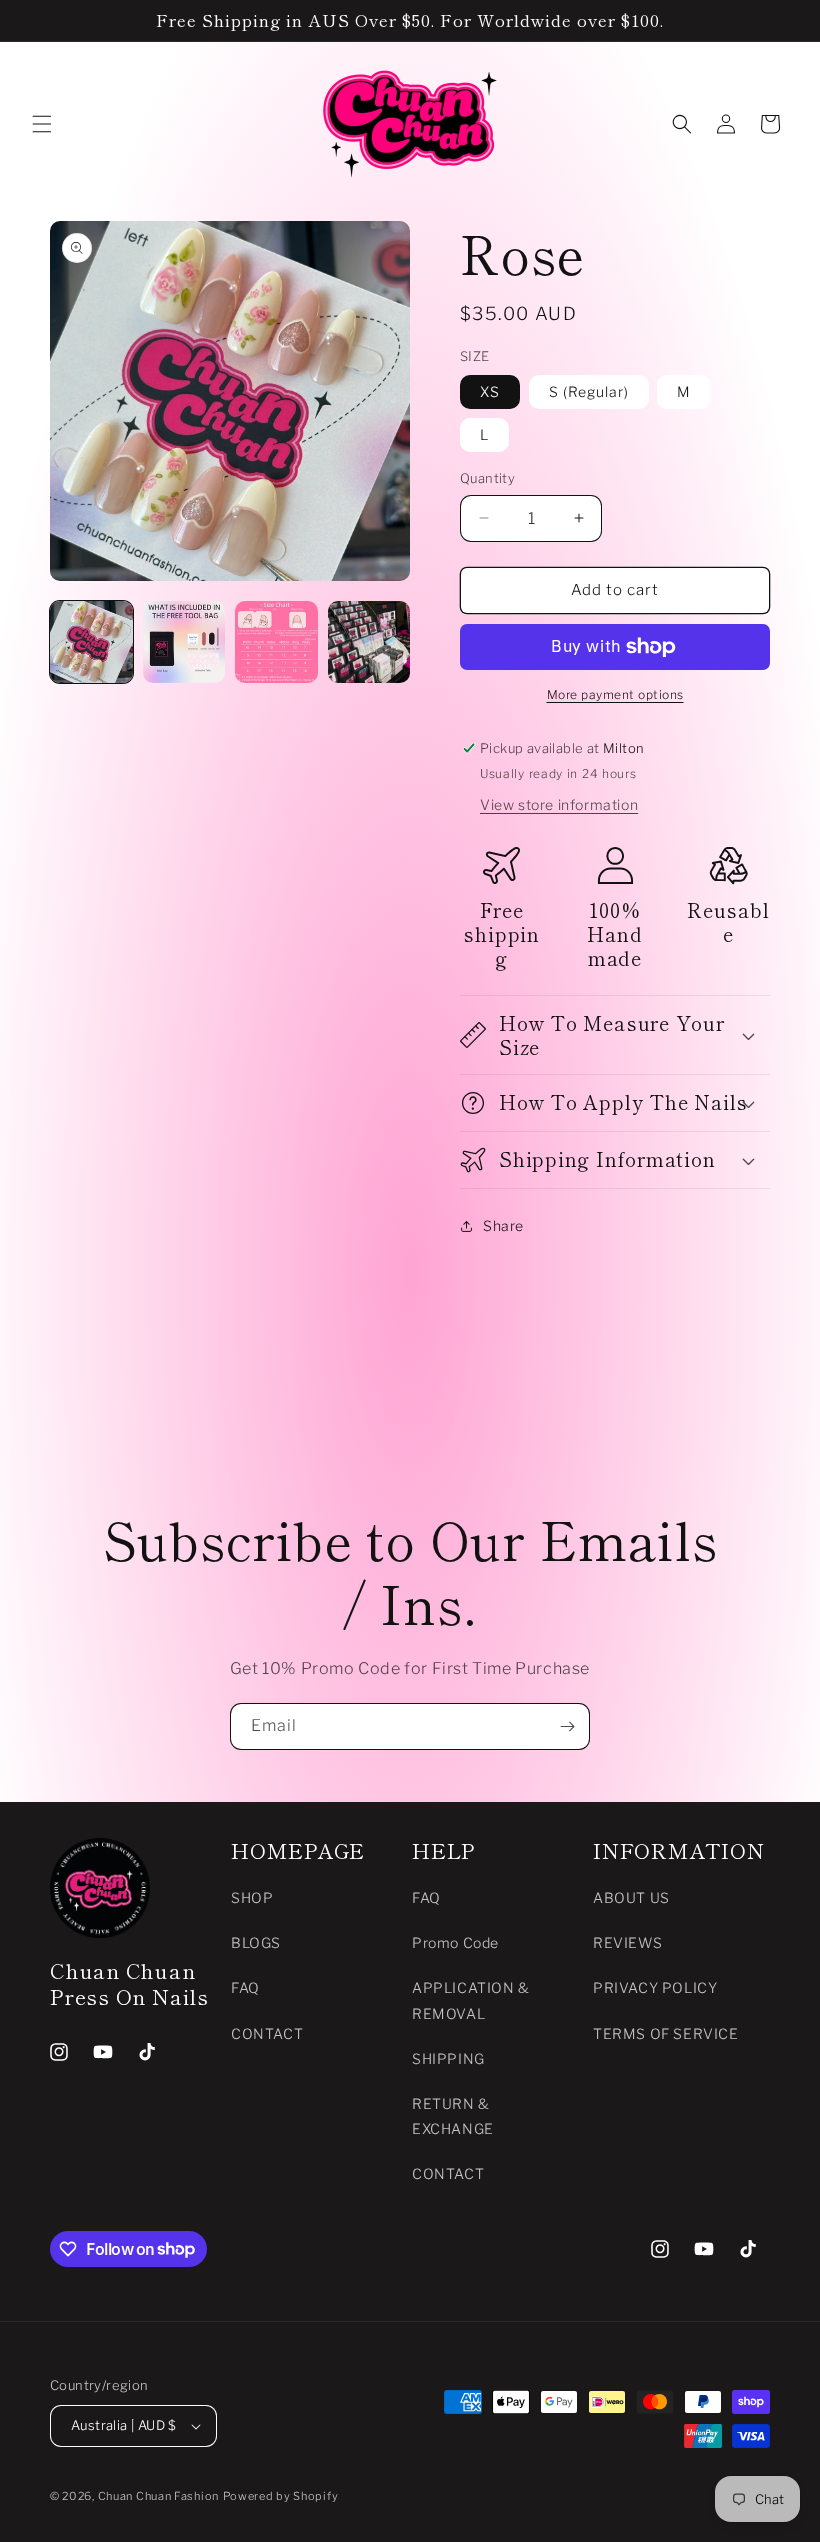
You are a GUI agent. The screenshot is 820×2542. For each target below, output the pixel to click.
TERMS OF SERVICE (666, 2033)
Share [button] (503, 1225)
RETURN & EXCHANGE (453, 2116)
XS (490, 391)
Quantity (487, 478)
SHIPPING (448, 2058)
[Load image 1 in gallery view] (91, 642)
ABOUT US (631, 1897)
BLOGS (256, 1942)
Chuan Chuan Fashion (158, 2496)
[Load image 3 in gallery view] (276, 642)
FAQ (245, 1987)
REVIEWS (627, 1942)
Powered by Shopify (281, 2496)
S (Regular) (589, 391)
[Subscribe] (567, 1726)
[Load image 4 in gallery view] (369, 642)
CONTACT (267, 2033)
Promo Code (455, 1942)
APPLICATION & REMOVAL (471, 2000)
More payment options (615, 694)
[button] (42, 124)
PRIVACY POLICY (655, 1987)
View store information (559, 804)
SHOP (252, 1897)
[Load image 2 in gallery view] (184, 642)
